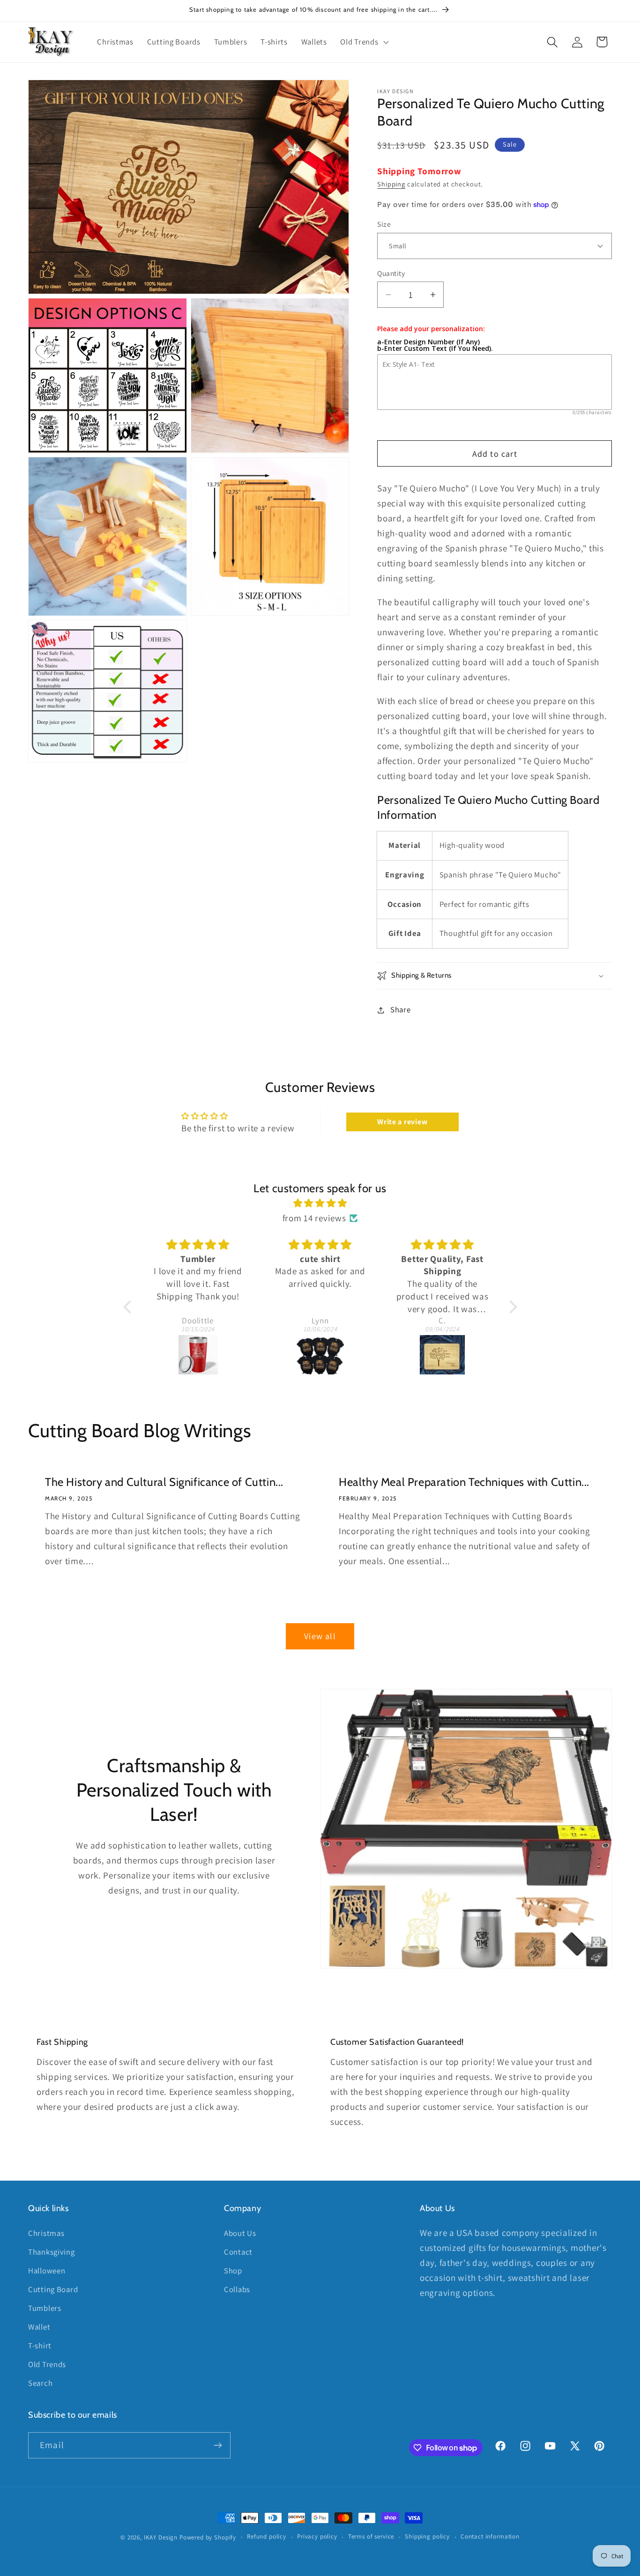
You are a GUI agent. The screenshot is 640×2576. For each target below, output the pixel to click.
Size (384, 224)
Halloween (47, 2271)
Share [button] (400, 1010)
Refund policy (267, 2536)
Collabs (237, 2289)
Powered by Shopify (208, 2537)
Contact (238, 2252)
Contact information (490, 2536)
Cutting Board (53, 2289)
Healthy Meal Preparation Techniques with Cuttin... (464, 1482)
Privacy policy (317, 2536)
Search (40, 2383)
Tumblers (45, 2308)
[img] (320, 1203)
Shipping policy (427, 2536)
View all (320, 1636)
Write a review (402, 1122)
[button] (364, 42)
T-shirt (40, 2346)
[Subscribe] (218, 2445)
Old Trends (47, 2364)
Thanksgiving (52, 2252)
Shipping (391, 184)
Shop (233, 2271)
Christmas (46, 2233)
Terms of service (371, 2536)
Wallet (39, 2327)
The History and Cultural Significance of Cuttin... (164, 1482)
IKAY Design (161, 2537)
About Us (240, 2233)
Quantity (391, 273)
